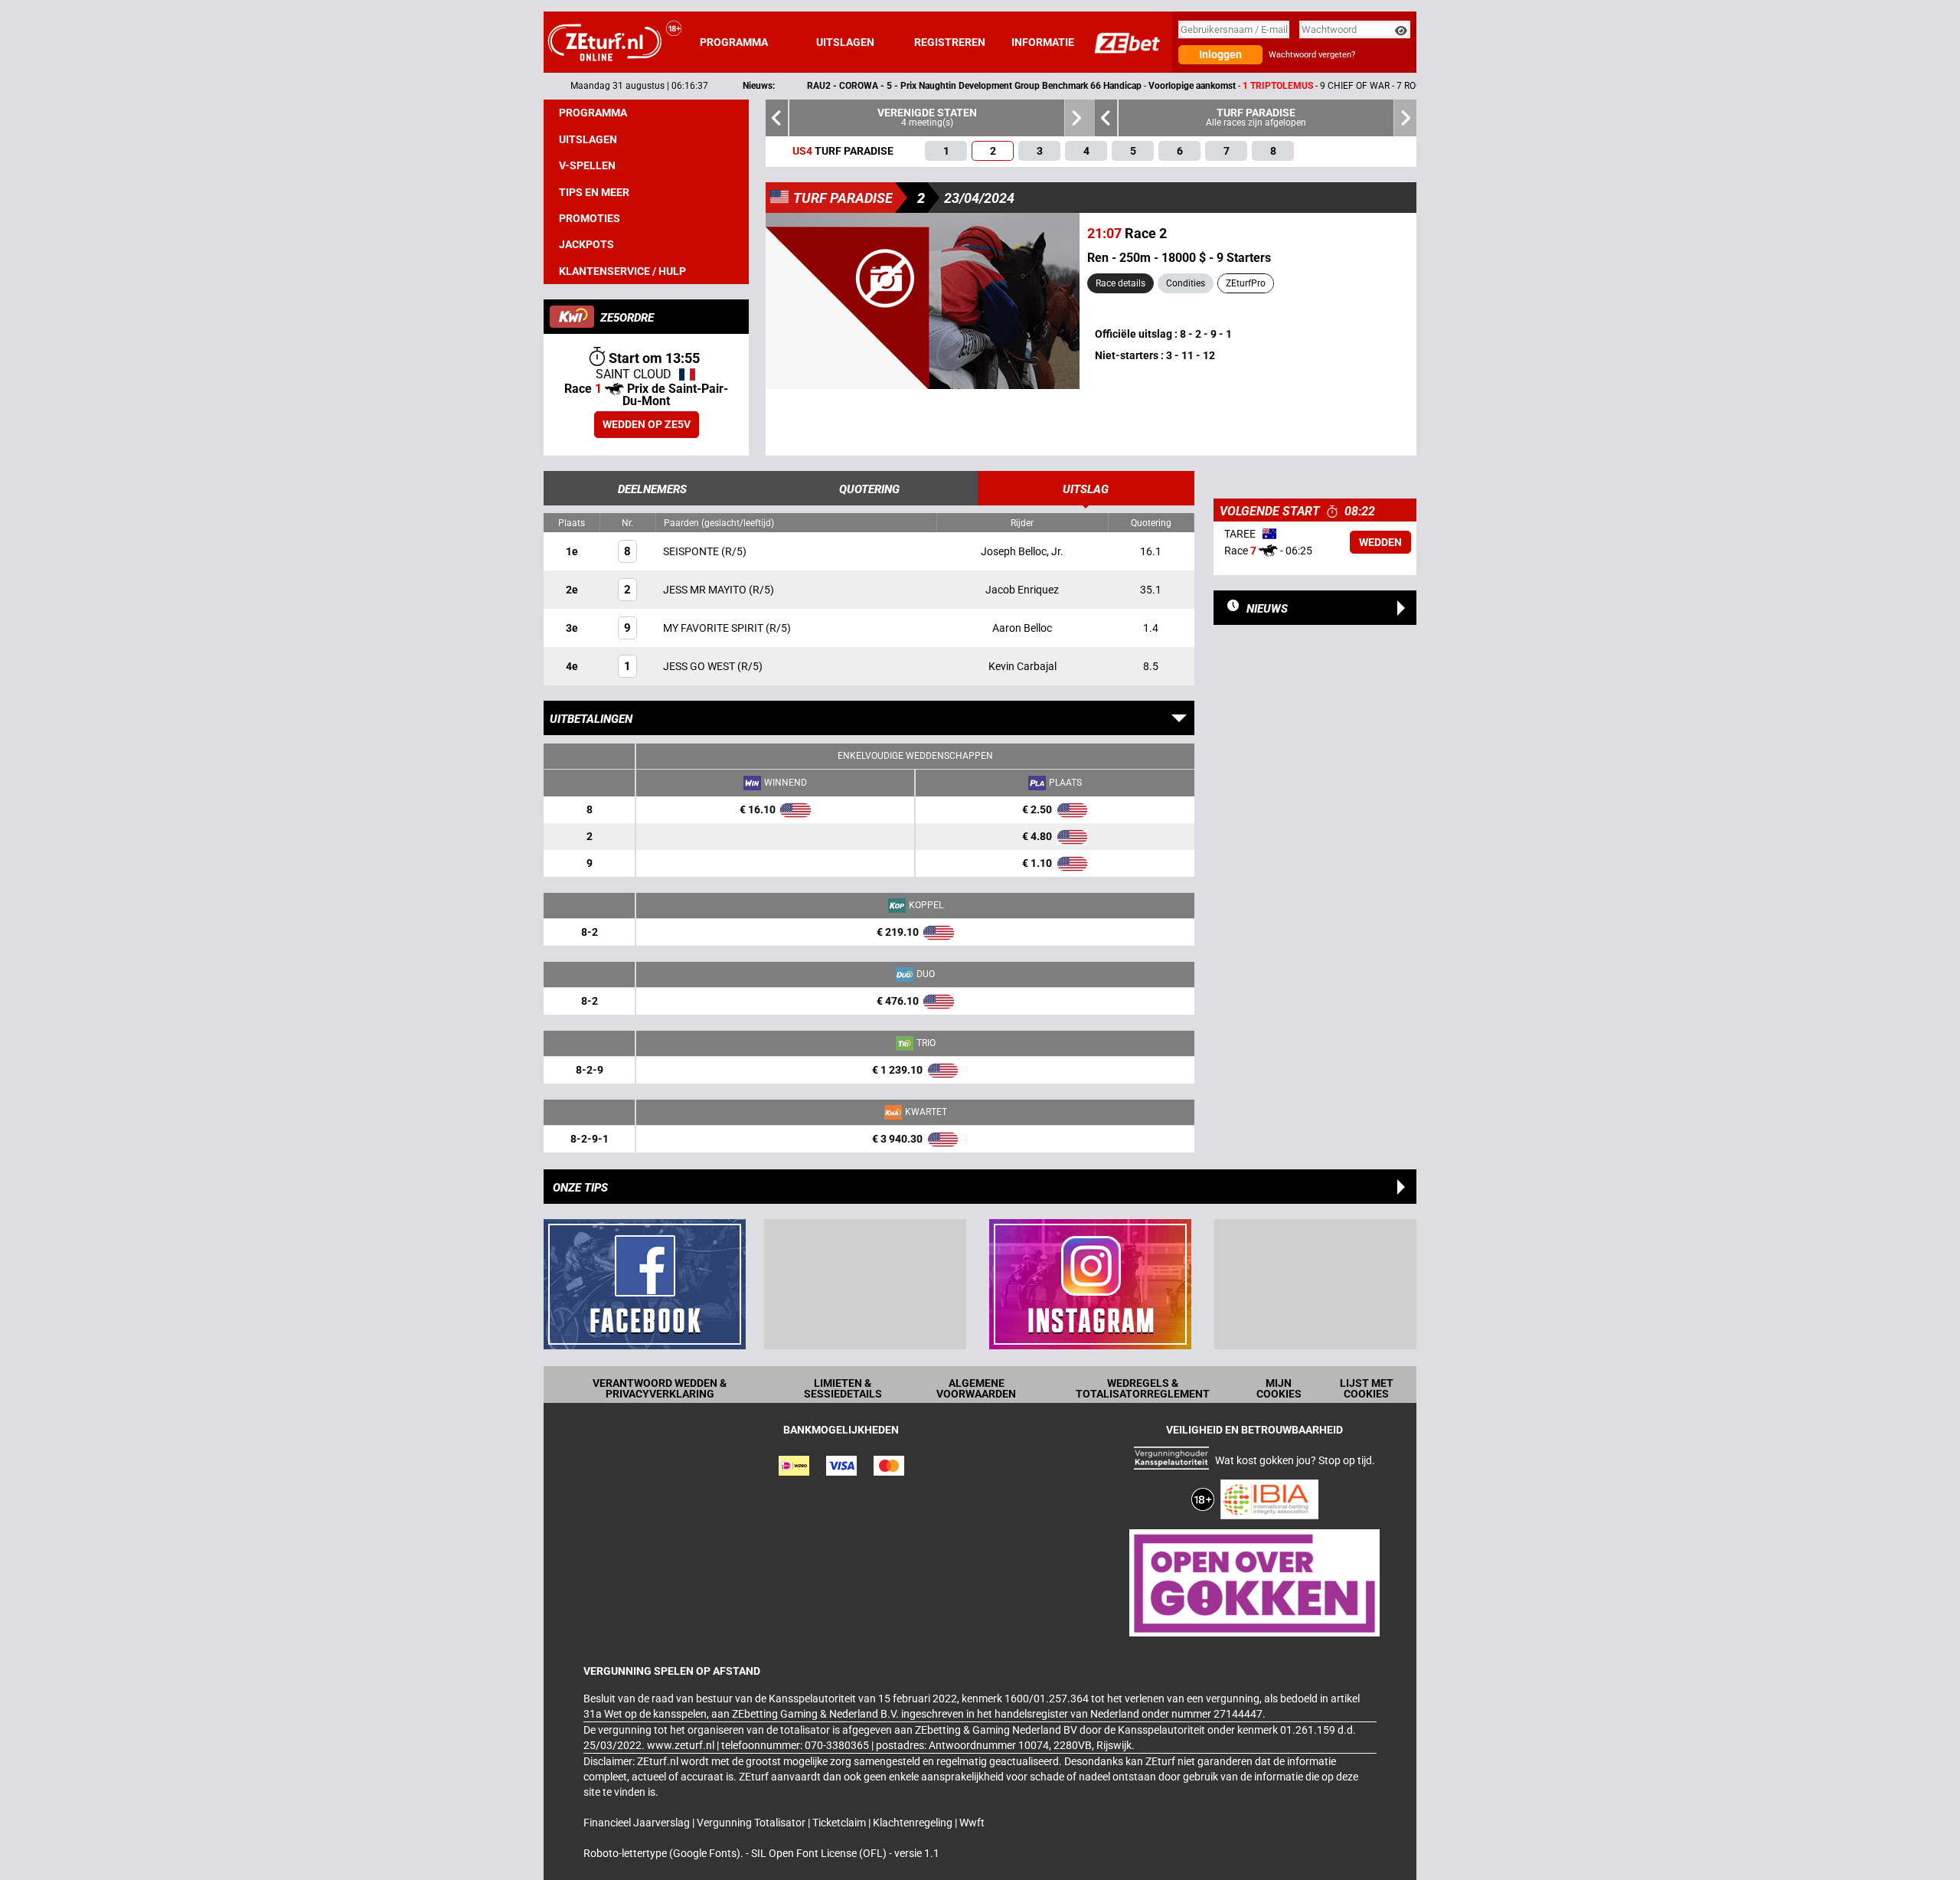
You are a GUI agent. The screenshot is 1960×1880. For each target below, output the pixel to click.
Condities (1186, 283)
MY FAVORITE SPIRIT (714, 628)
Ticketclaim (840, 1823)
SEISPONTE (692, 551)
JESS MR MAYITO (706, 590)
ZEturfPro (1246, 283)
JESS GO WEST (700, 666)
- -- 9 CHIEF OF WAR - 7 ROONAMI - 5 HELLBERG (1052, 86)
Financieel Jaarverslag (638, 1823)
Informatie (1043, 42)
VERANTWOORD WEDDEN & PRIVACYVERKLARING (660, 1388)
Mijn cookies (1279, 1388)
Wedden (1380, 542)
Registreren (950, 42)
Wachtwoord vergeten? (1312, 55)
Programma (734, 42)
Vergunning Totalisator (752, 1823)
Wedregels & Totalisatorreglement (1143, 1388)
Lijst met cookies (1367, 1388)
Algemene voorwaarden (976, 1388)
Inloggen (1220, 54)
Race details (1120, 283)
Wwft (972, 1823)
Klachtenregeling (914, 1823)
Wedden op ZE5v (647, 424)
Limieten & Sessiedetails (843, 1388)
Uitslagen (845, 42)
